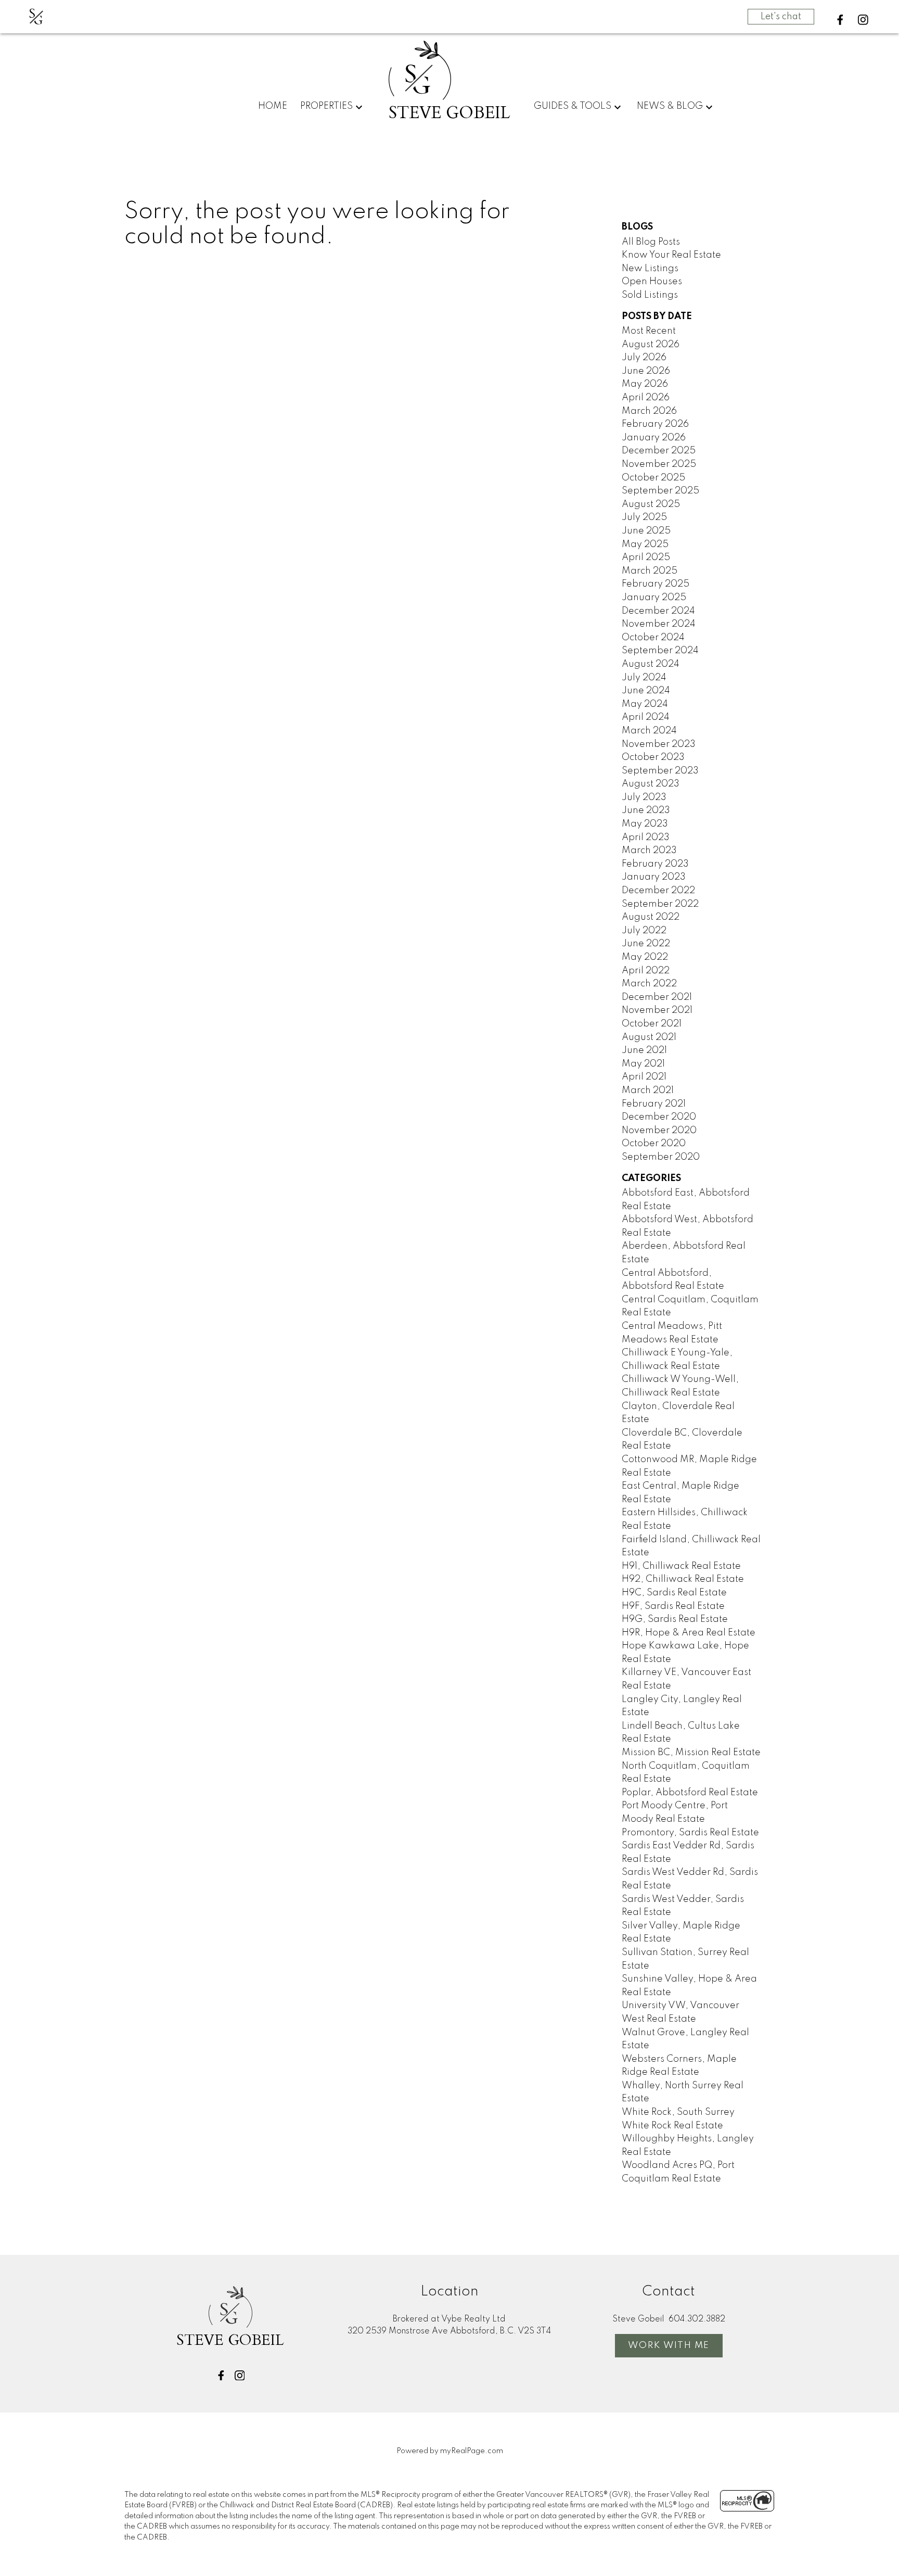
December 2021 (657, 997)
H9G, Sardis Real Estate (675, 1619)
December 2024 (658, 611)
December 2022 (658, 891)
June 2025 (646, 531)
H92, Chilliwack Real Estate (683, 1579)
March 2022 (649, 984)
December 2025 (659, 451)
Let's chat (781, 17)
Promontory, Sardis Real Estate (690, 1833)
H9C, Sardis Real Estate (674, 1593)
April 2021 (644, 1077)
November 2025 (659, 464)
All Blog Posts (651, 242)
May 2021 (643, 1064)
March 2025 (650, 571)
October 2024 (653, 638)
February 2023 (655, 864)
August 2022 (651, 917)
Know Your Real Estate (671, 255)
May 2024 (645, 704)
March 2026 (649, 411)
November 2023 (659, 744)
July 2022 (644, 931)
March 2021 (648, 1090)
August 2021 (649, 1037)
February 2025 (656, 584)
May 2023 (645, 824)
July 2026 (644, 358)
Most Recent (649, 331)
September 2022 (660, 904)
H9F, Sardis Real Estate (673, 1606)
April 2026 (646, 398)
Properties (326, 106)
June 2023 (646, 810)
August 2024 (651, 664)
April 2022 (646, 971)
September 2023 (660, 771)
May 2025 (645, 544)
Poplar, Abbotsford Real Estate (690, 1793)
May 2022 (645, 957)
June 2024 (646, 691)
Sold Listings (650, 295)
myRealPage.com (472, 2451)
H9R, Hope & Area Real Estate (689, 1633)
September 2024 (660, 651)
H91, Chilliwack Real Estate (681, 1566)
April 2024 (646, 717)
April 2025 (646, 557)
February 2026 (655, 424)
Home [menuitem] (273, 106)
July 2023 (644, 797)
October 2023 (653, 757)
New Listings (650, 269)
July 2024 (644, 678)
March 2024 (649, 731)
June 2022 (646, 944)
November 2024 (659, 624)
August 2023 (651, 784)
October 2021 (652, 1024)
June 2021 (644, 1050)
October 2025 (653, 478)
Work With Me (669, 2345)
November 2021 (657, 1010)
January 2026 (654, 438)
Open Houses (652, 282)
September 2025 (660, 491)
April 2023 (646, 837)
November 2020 (659, 1131)
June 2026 (646, 371)
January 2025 (654, 598)
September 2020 (661, 1157)
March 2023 (649, 851)
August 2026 (651, 345)
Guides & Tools (573, 106)
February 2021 (654, 1104)
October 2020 (654, 1144)
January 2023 (654, 877)
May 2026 (645, 384)
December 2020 (659, 1117)
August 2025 (651, 504)
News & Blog (670, 106)
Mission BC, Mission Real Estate (691, 1753)
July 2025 (644, 517)
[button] (840, 20)
